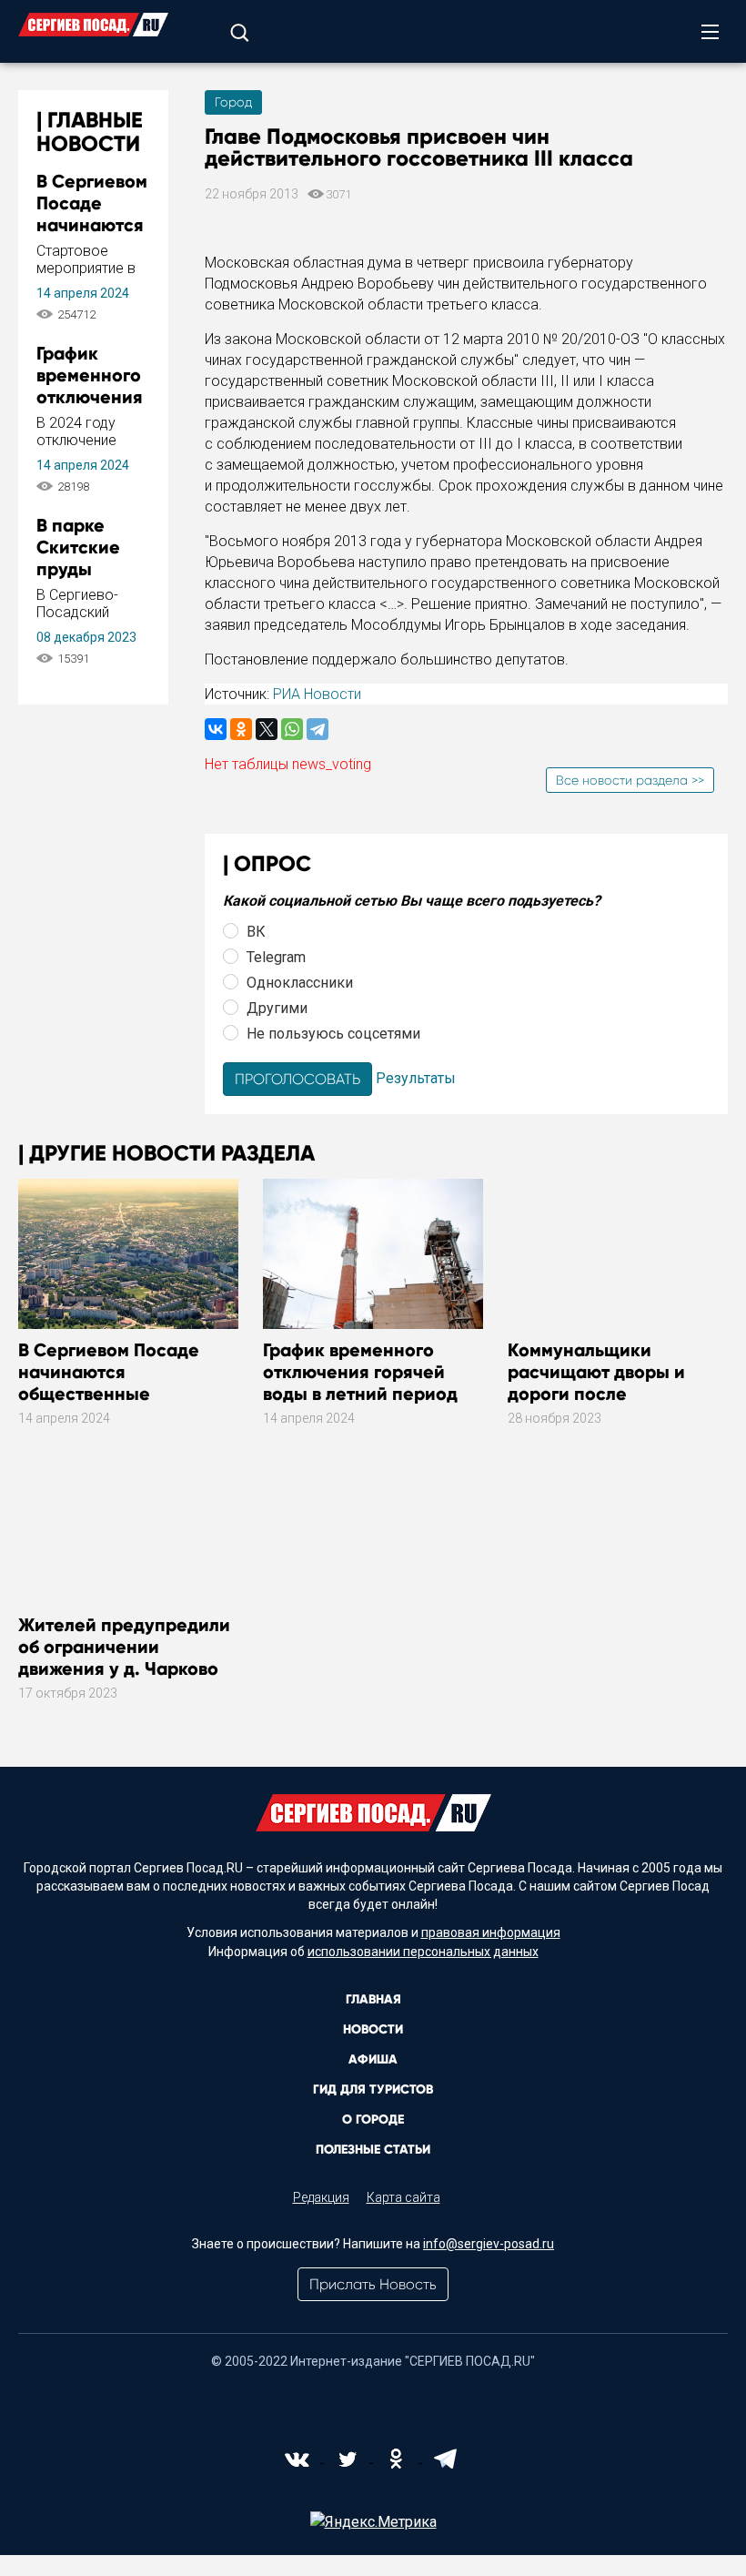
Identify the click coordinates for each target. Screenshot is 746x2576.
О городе (373, 2120)
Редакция (321, 2197)
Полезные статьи (373, 2150)
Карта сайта (403, 2197)
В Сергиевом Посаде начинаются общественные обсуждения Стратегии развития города (120, 1394)
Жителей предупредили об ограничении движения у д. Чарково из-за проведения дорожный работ (124, 1668)
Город (233, 102)
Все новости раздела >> (630, 780)
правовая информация (491, 1932)
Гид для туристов (373, 2089)
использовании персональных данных (423, 1952)
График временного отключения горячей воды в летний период (360, 1372)
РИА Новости (317, 694)
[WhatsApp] (292, 729)
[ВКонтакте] (216, 729)
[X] (267, 729)
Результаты (416, 1078)
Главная (373, 1999)
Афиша (373, 2059)
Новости (373, 2029)
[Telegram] (318, 729)
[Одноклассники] (241, 729)
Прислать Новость (373, 2284)
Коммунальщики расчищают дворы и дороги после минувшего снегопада (605, 1383)
